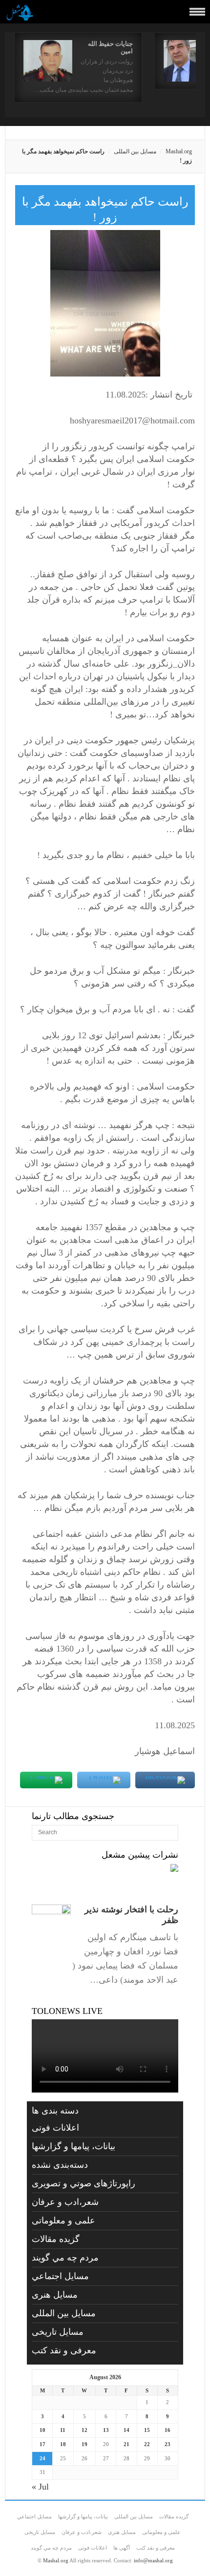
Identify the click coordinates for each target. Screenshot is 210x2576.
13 (106, 2430)
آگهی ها (122, 2548)
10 (42, 2430)
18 (63, 2444)
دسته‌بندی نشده (60, 2165)
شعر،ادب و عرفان (65, 2202)
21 (126, 2444)
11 (63, 2430)
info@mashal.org (153, 2560)
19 (84, 2444)
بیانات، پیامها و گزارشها (73, 2146)
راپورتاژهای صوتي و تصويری (84, 2183)
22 (147, 2444)
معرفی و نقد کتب (64, 2350)
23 (168, 2444)
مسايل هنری (55, 2295)
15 (147, 2430)
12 (84, 2430)
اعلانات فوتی (55, 2128)
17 (42, 2444)
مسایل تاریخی (58, 2332)
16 (168, 2430)
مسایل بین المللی (135, 151)
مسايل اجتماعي (60, 2276)
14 (126, 2430)
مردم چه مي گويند (65, 2258)
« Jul (40, 2487)
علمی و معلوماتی (63, 2220)
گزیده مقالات (56, 2239)
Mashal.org (179, 151)
